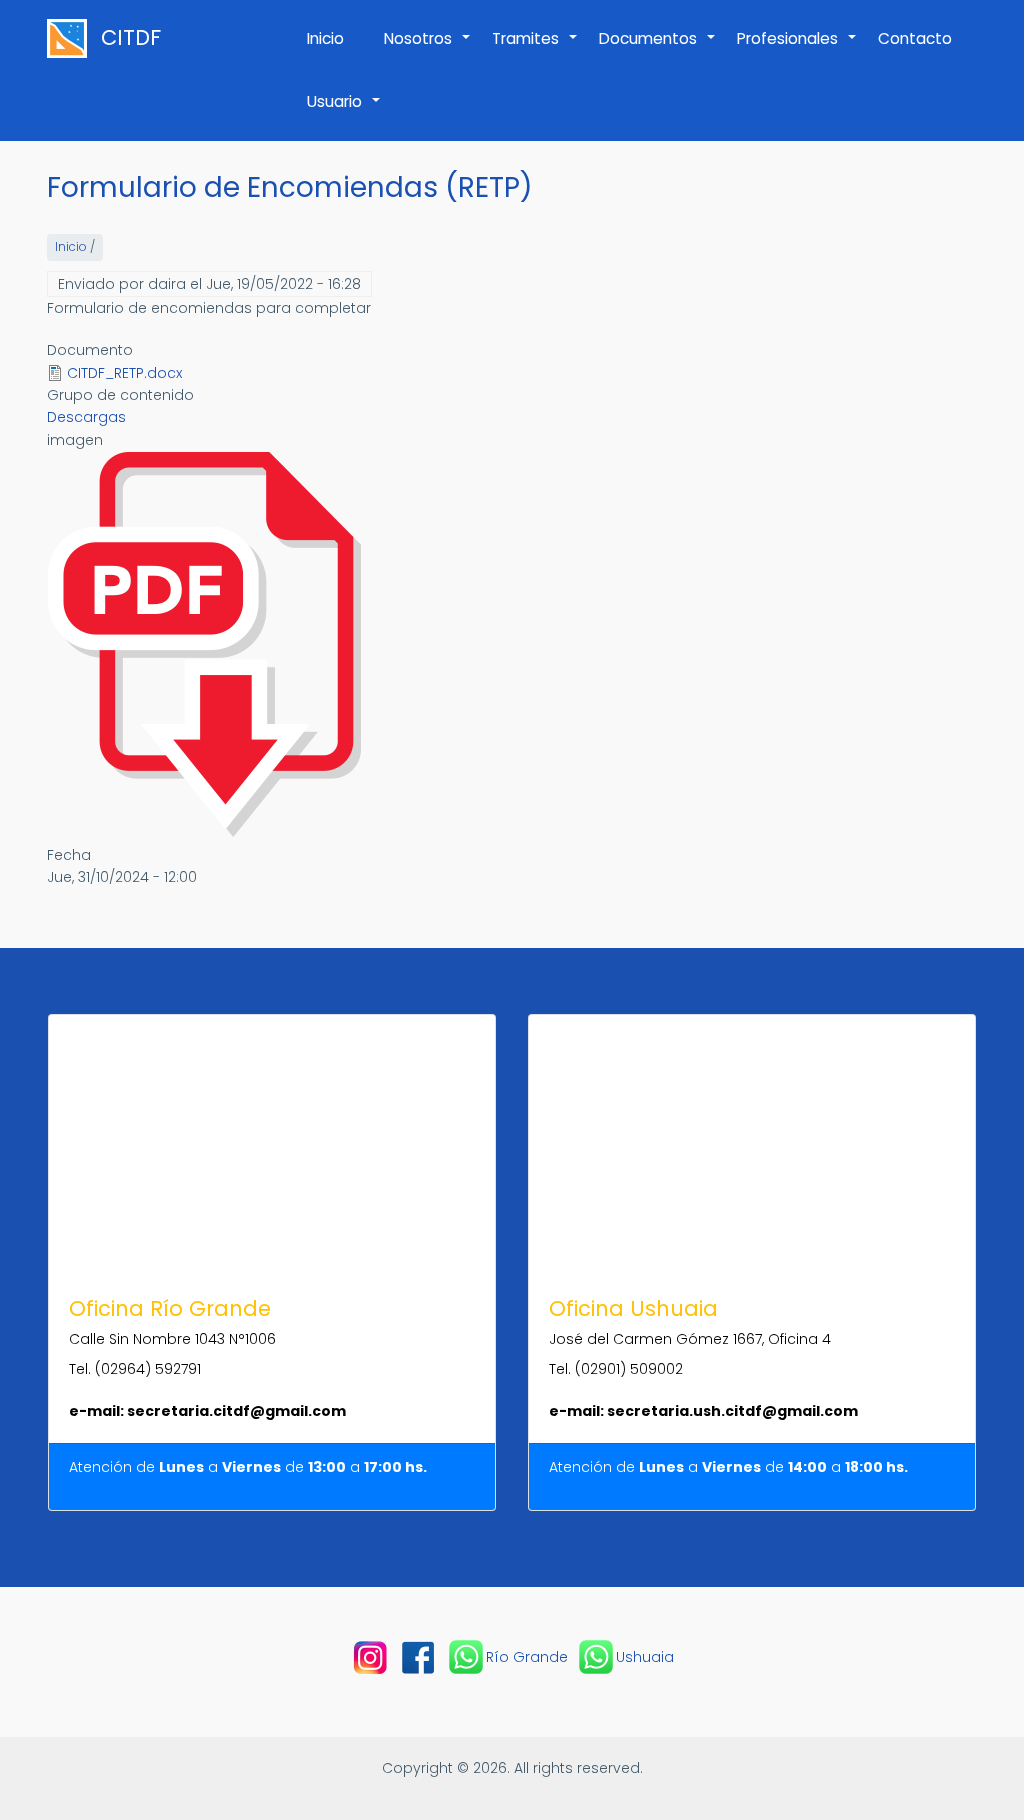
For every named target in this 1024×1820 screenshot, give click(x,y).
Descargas (86, 417)
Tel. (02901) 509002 (616, 1369)
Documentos (658, 49)
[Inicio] (72, 38)
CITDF (131, 38)
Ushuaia (645, 1657)
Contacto (915, 38)
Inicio (325, 38)
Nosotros (428, 49)
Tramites (535, 49)
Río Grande (527, 1657)
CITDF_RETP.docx (124, 373)
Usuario (344, 112)
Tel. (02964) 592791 (135, 1369)
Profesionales (797, 49)
